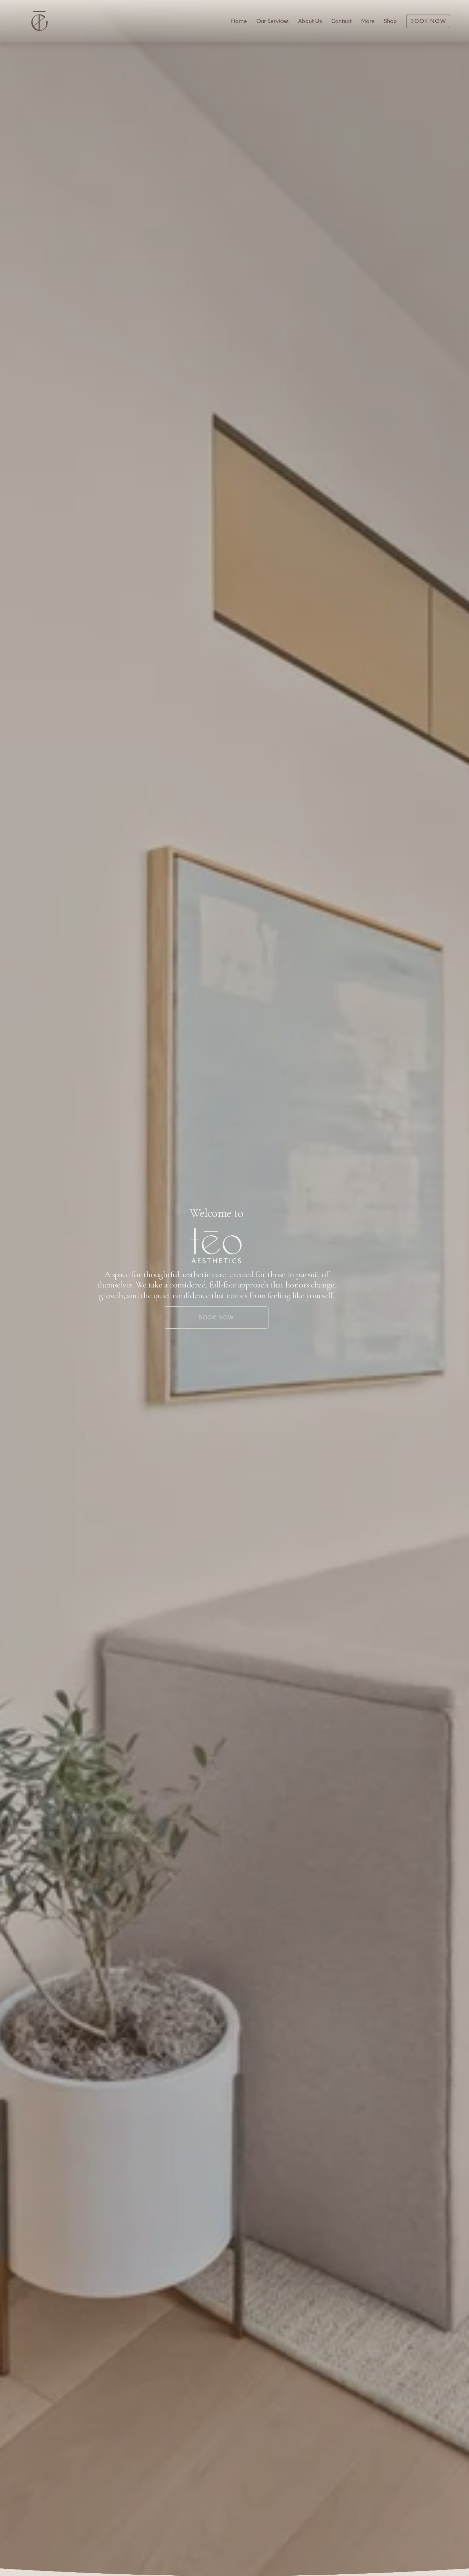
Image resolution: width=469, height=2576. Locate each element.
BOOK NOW (216, 1317)
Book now (428, 21)
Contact (341, 21)
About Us (310, 21)
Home (239, 21)
